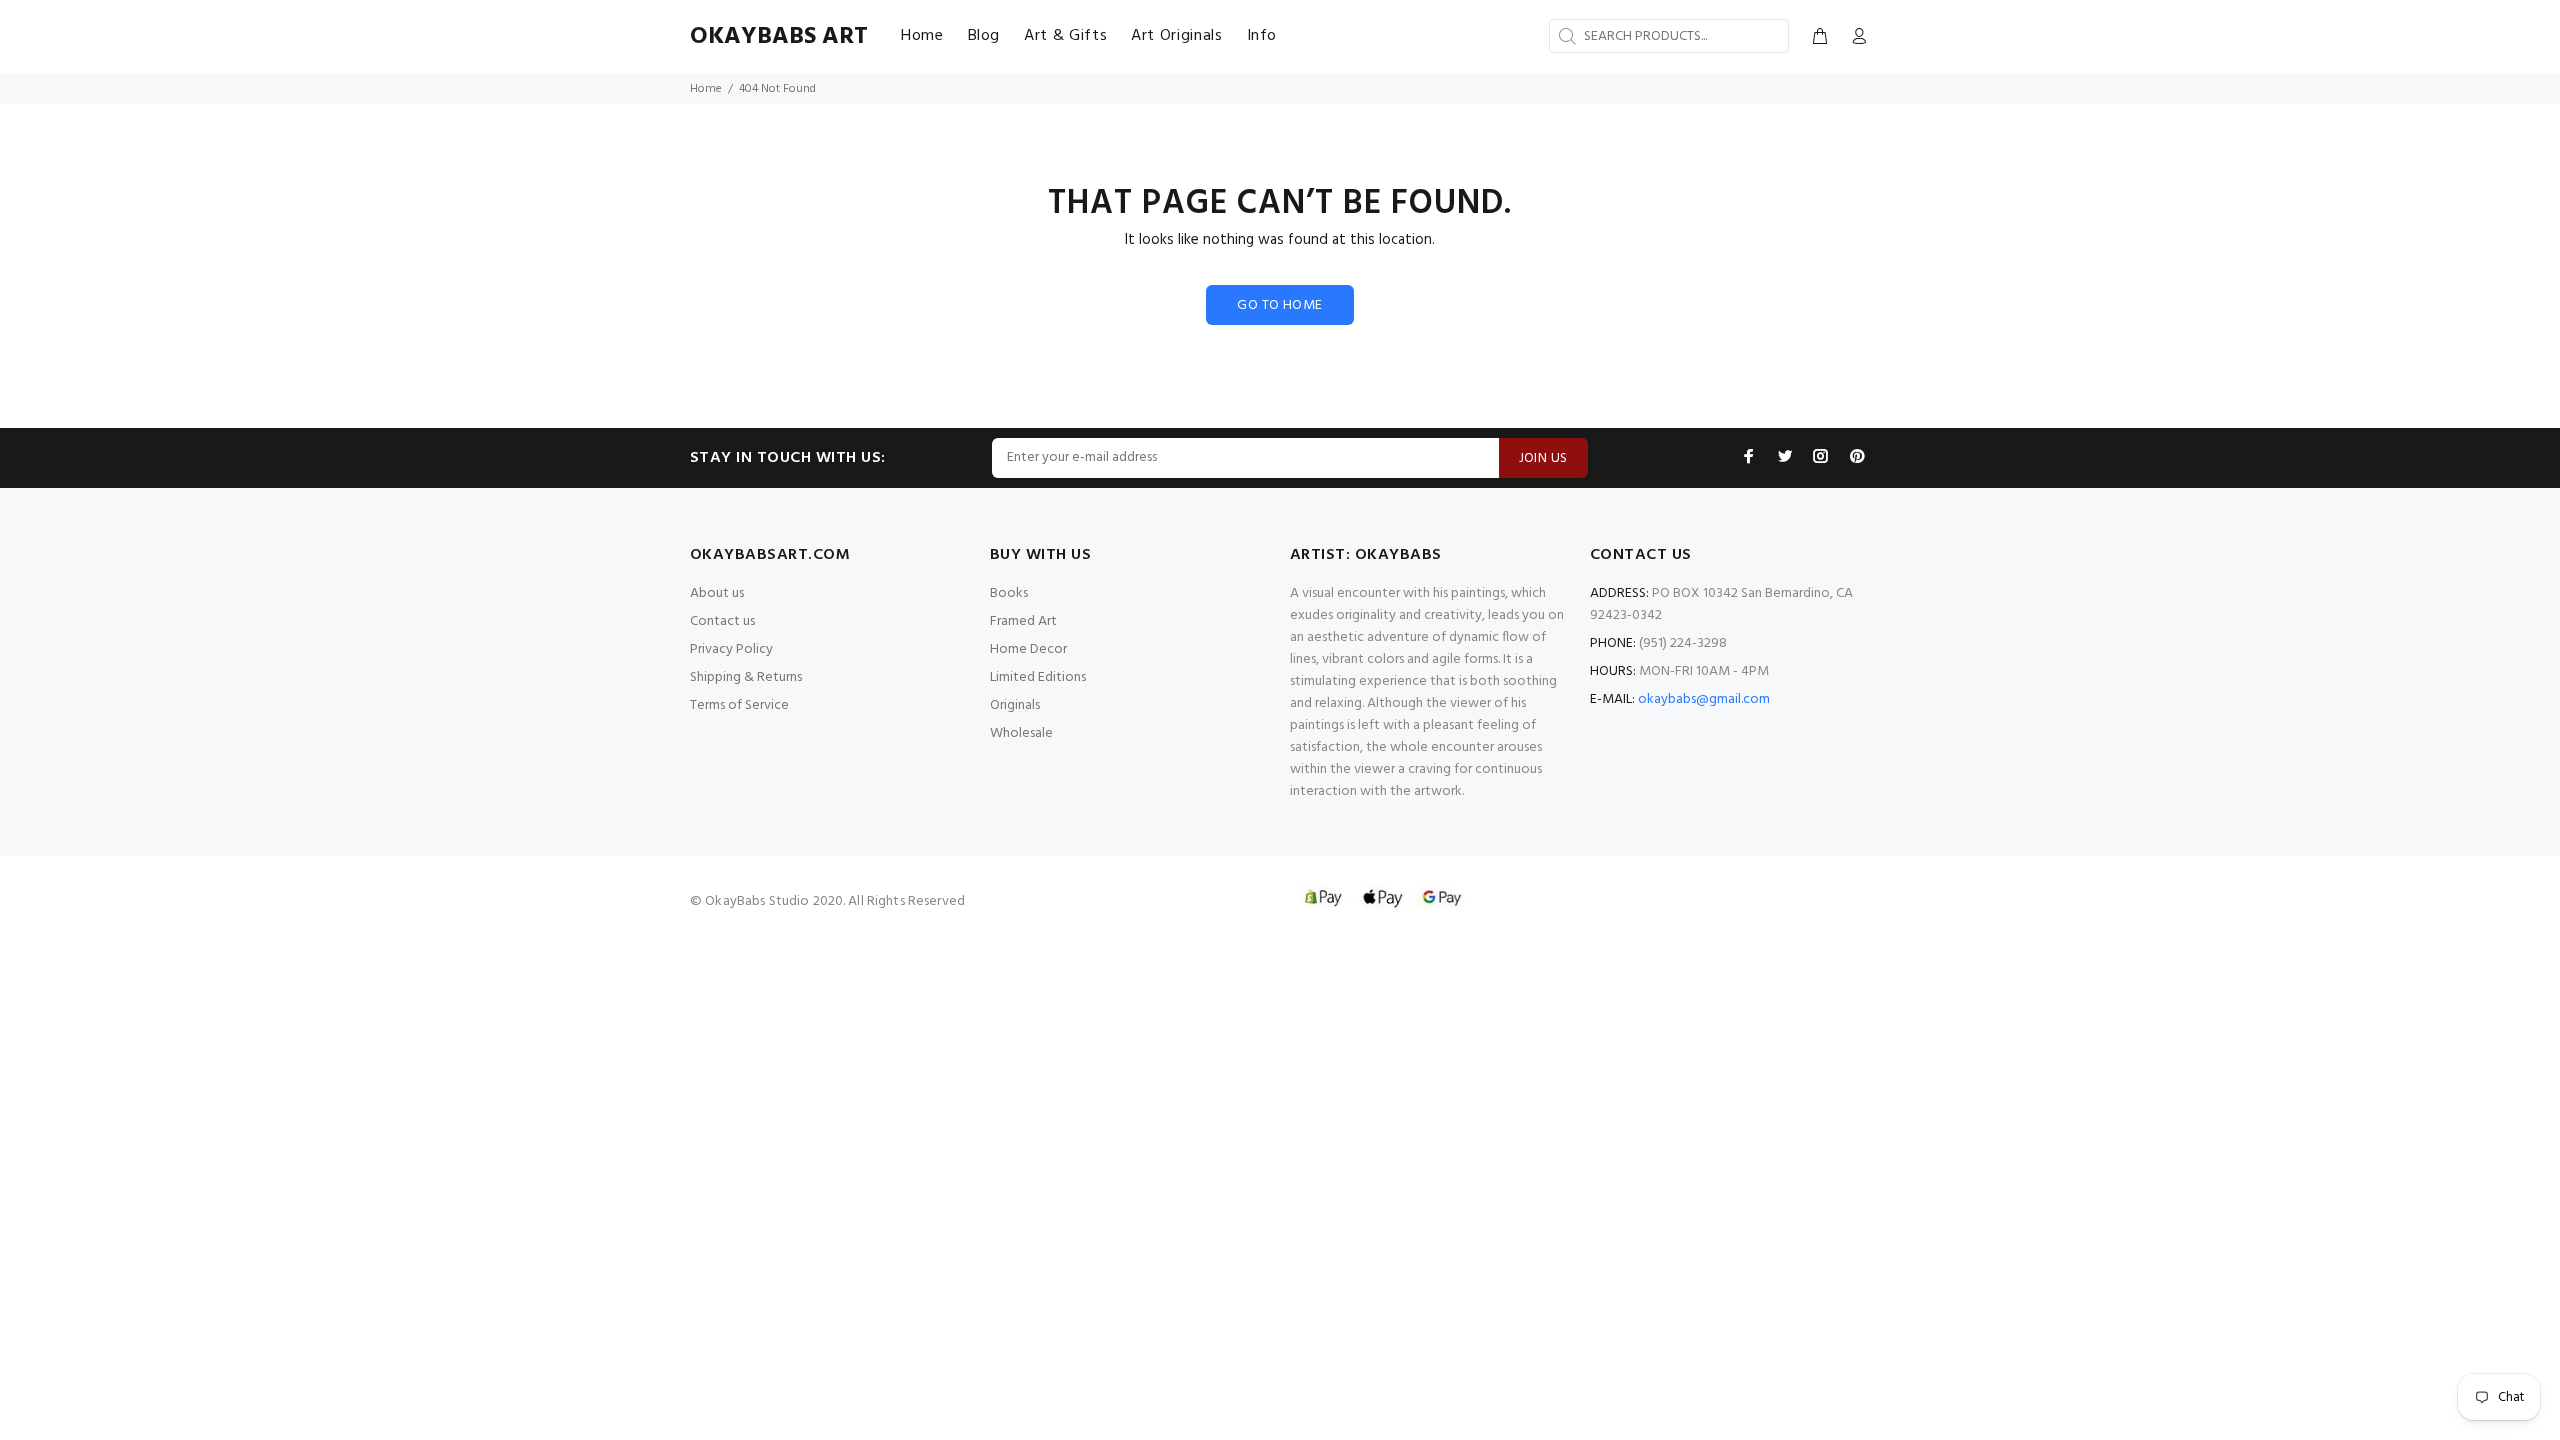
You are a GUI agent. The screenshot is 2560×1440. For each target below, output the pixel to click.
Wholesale (1021, 733)
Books (1009, 593)
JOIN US (1543, 458)
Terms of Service (739, 705)
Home (706, 89)
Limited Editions (1038, 677)
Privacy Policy (731, 649)
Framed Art (1023, 621)
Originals (1015, 705)
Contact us (722, 621)
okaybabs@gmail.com (1704, 699)
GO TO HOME (1279, 305)
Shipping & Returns (746, 677)
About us (717, 593)
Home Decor (1028, 649)
